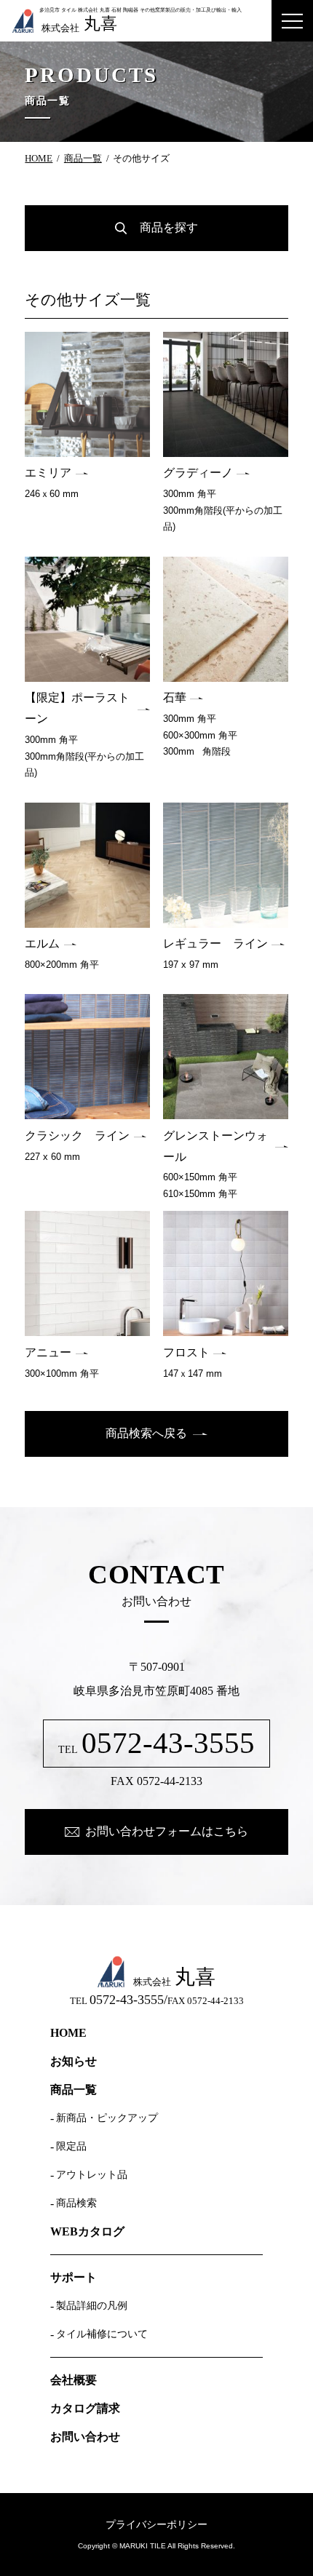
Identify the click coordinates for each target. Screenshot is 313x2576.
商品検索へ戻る (146, 1433)
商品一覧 (83, 159)
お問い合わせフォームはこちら (167, 1831)
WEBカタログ (87, 2232)
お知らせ (74, 2062)
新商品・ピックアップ (107, 2118)
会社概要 (74, 2380)
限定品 (71, 2147)
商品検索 (76, 2203)
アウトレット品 (92, 2175)
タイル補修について (102, 2334)
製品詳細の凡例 (92, 2306)
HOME (39, 159)
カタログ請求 (85, 2409)
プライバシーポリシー (156, 2525)
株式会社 (79, 24)
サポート (74, 2278)
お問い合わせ (85, 2437)
